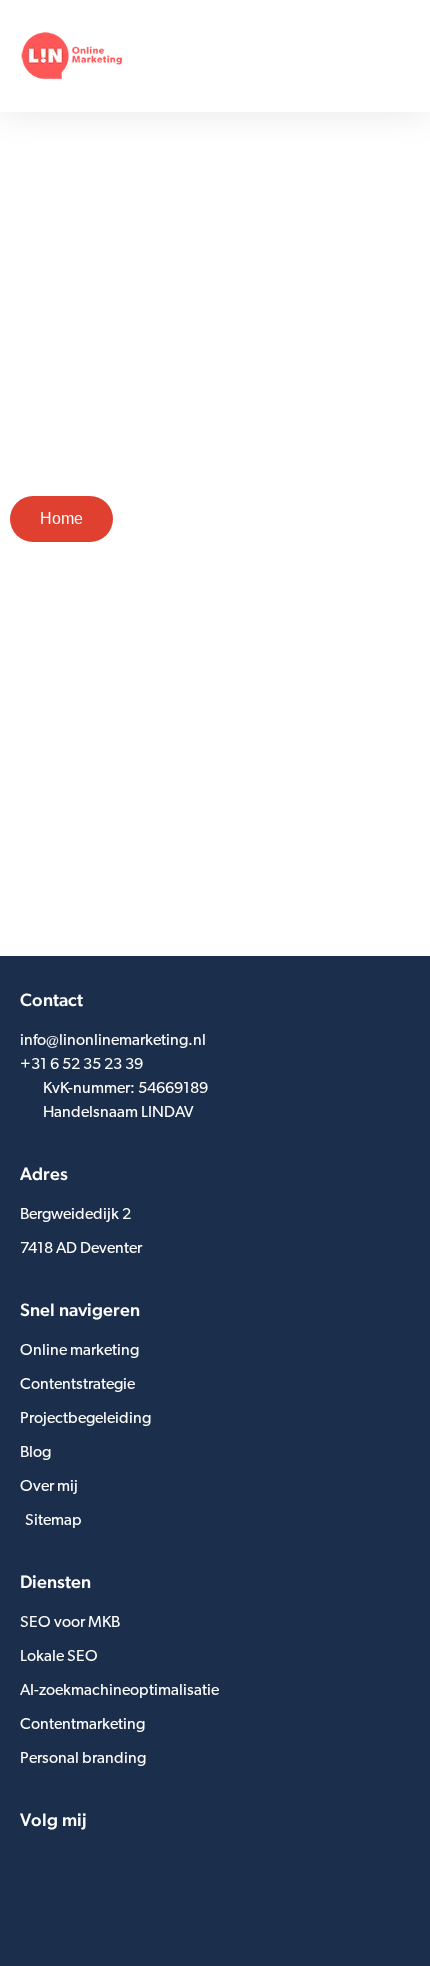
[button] (396, 55)
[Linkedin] (32, 1861)
